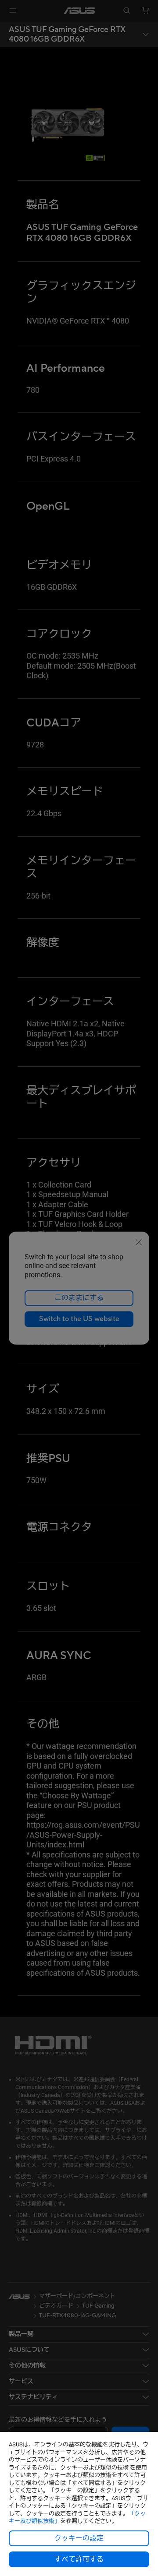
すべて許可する (79, 2559)
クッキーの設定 (79, 2538)
